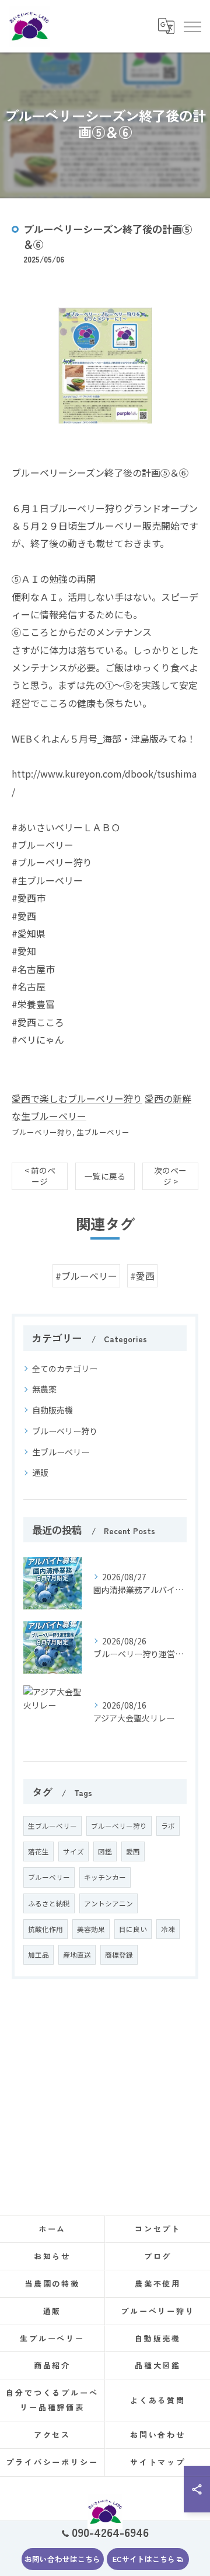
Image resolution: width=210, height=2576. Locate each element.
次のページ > (170, 1176)
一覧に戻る (105, 1176)
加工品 (38, 1955)
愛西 (133, 1852)
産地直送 (77, 1955)
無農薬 (44, 1389)
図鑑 (105, 1852)
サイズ (73, 1852)
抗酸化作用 (45, 1929)
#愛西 (142, 1276)
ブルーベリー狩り (42, 1132)
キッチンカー (105, 1877)
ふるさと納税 (49, 1903)
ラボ (168, 1826)
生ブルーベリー (103, 1132)
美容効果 (91, 1929)
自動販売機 (52, 1410)
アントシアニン (108, 1903)
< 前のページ (40, 1176)
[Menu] (192, 26)
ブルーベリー (49, 1877)
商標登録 (119, 1955)
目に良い (133, 1929)
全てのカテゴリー (65, 1368)
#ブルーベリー (86, 1276)
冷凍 (168, 1929)
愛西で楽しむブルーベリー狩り (77, 1098)
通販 (40, 1472)
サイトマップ (158, 2462)
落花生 (38, 1852)
